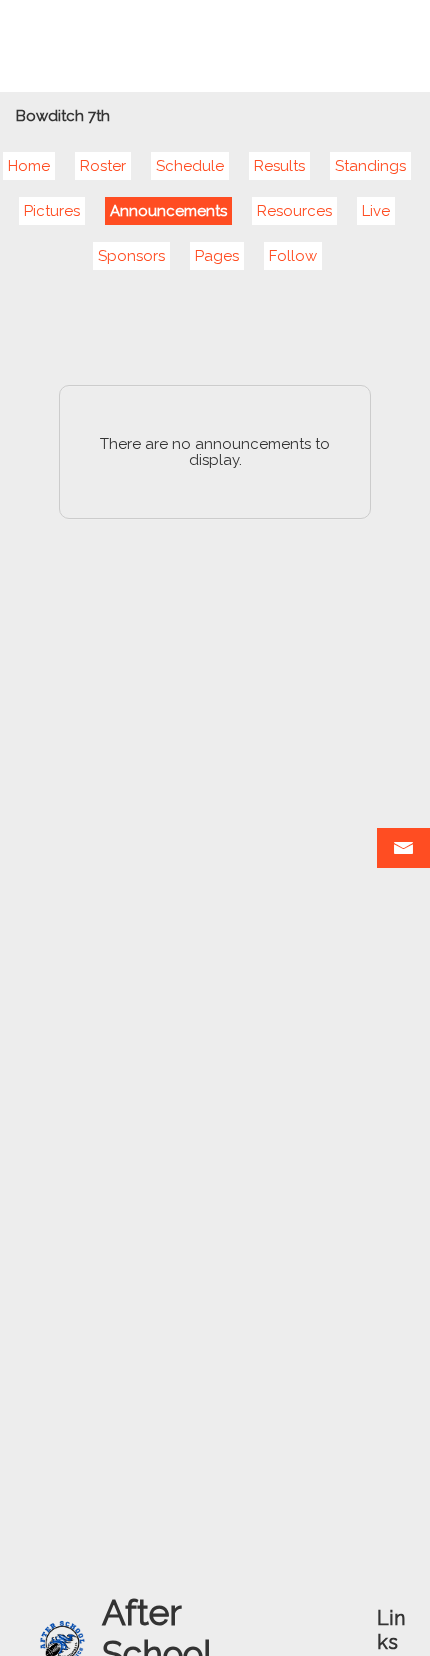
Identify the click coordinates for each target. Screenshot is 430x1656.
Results (279, 166)
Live (376, 211)
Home (29, 166)
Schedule (190, 166)
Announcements (168, 211)
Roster (103, 166)
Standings (370, 166)
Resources (294, 211)
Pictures (52, 211)
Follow (293, 256)
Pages (217, 256)
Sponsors (131, 256)
